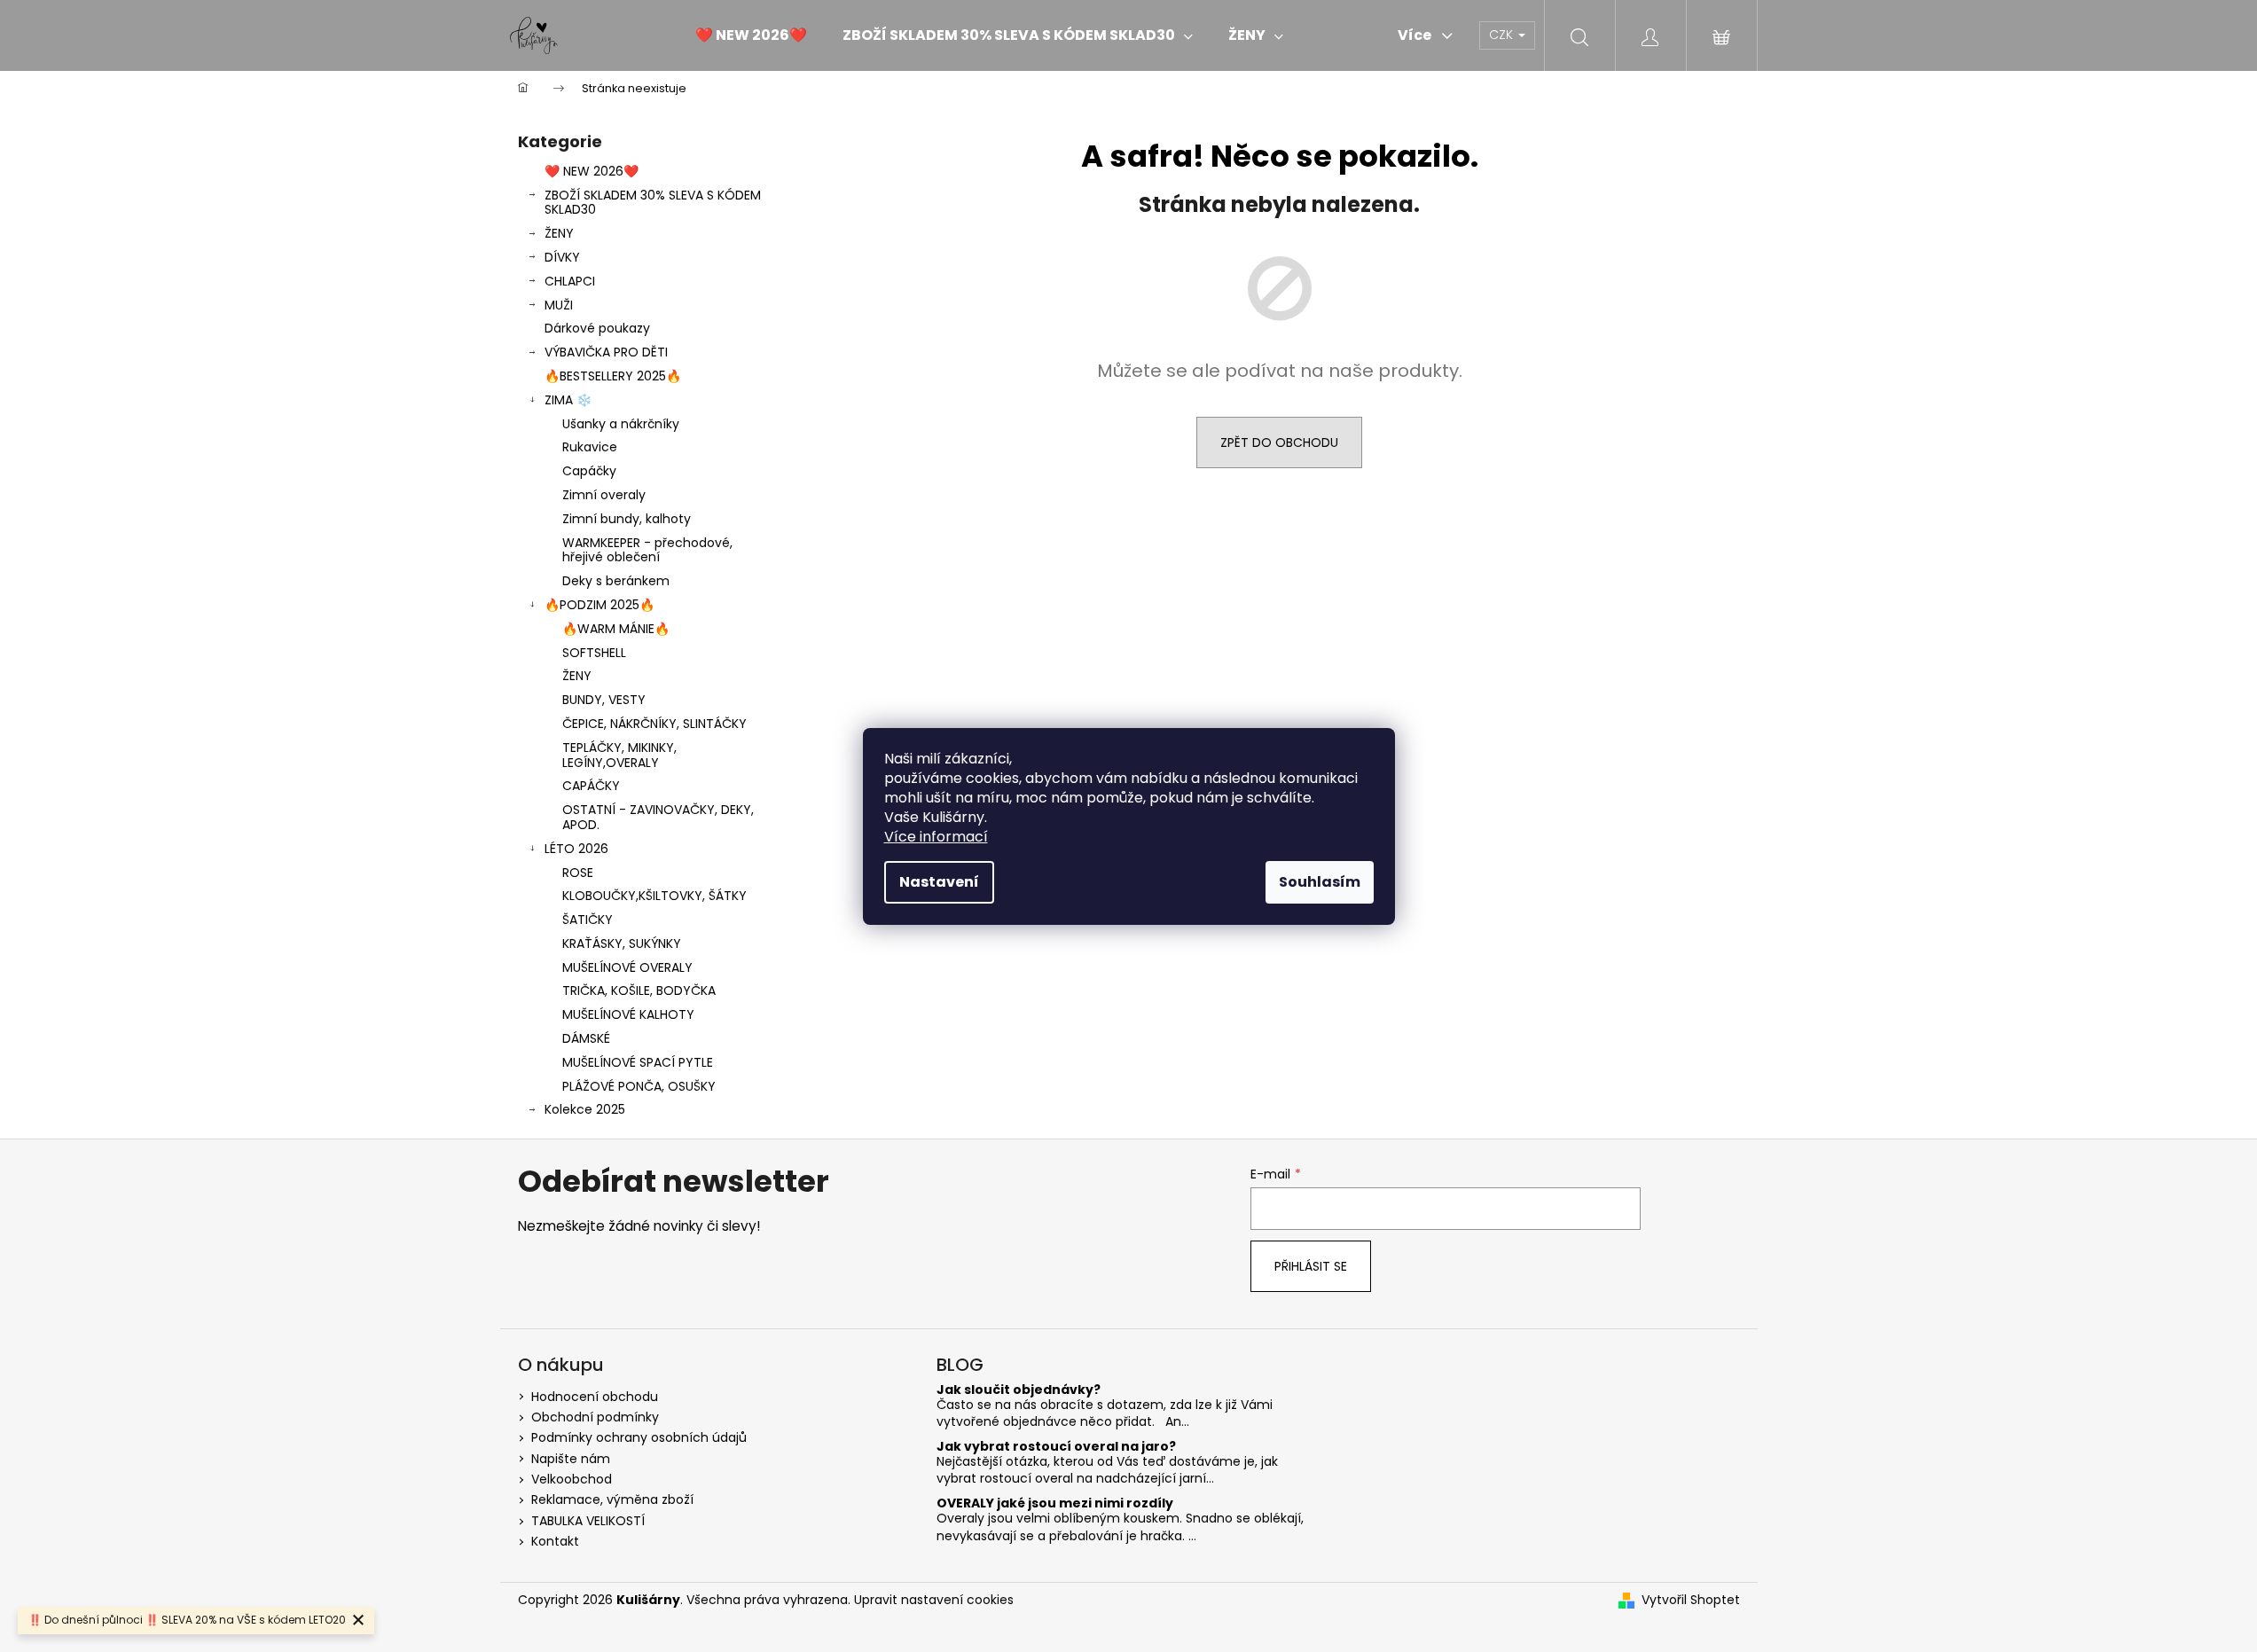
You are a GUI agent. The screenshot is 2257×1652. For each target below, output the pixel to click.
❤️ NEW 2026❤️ (592, 171)
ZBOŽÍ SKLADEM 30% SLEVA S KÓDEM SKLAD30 (653, 203)
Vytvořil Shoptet (1691, 1600)
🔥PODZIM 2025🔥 (600, 605)
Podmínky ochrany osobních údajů (639, 1437)
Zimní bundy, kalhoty (627, 519)
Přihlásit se (1311, 1266)
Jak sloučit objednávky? (1019, 1390)
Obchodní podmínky (595, 1417)
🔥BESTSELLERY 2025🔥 (613, 376)
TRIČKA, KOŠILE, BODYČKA (639, 990)
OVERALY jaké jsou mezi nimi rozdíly (1055, 1503)
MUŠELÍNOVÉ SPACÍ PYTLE (638, 1062)
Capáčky (589, 471)
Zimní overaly (604, 495)
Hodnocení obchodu (595, 1397)
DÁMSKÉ (586, 1038)
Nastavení (939, 882)
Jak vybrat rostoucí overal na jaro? (1056, 1447)
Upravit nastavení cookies (934, 1600)
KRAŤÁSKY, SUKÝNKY (622, 943)
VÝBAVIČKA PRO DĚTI (606, 352)
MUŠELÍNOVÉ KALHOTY (628, 1014)
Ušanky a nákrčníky (621, 424)
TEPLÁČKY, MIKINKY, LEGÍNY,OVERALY (619, 755)
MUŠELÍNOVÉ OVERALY (627, 967)
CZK (1503, 35)
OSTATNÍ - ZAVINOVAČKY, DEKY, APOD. (658, 817)
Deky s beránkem (616, 581)
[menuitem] (751, 35)
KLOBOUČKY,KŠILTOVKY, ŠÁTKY (654, 896)
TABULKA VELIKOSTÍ (588, 1521)
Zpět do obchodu (1279, 442)
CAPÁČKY (591, 786)
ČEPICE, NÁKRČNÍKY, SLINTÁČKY (654, 724)
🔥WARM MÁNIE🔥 (616, 629)
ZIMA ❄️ (568, 400)
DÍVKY (562, 257)
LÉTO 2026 (576, 849)
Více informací (936, 837)
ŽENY (559, 233)
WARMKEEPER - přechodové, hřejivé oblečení (647, 550)
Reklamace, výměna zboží (612, 1499)
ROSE (578, 873)
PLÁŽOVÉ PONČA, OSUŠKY (639, 1086)
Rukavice (590, 447)
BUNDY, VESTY (604, 700)
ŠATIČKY (588, 920)
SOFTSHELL (594, 653)
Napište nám (571, 1459)
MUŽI (559, 305)
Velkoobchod (572, 1479)
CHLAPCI (570, 281)
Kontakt (555, 1541)
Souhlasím (1320, 882)
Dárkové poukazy (597, 328)
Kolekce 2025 (585, 1109)
